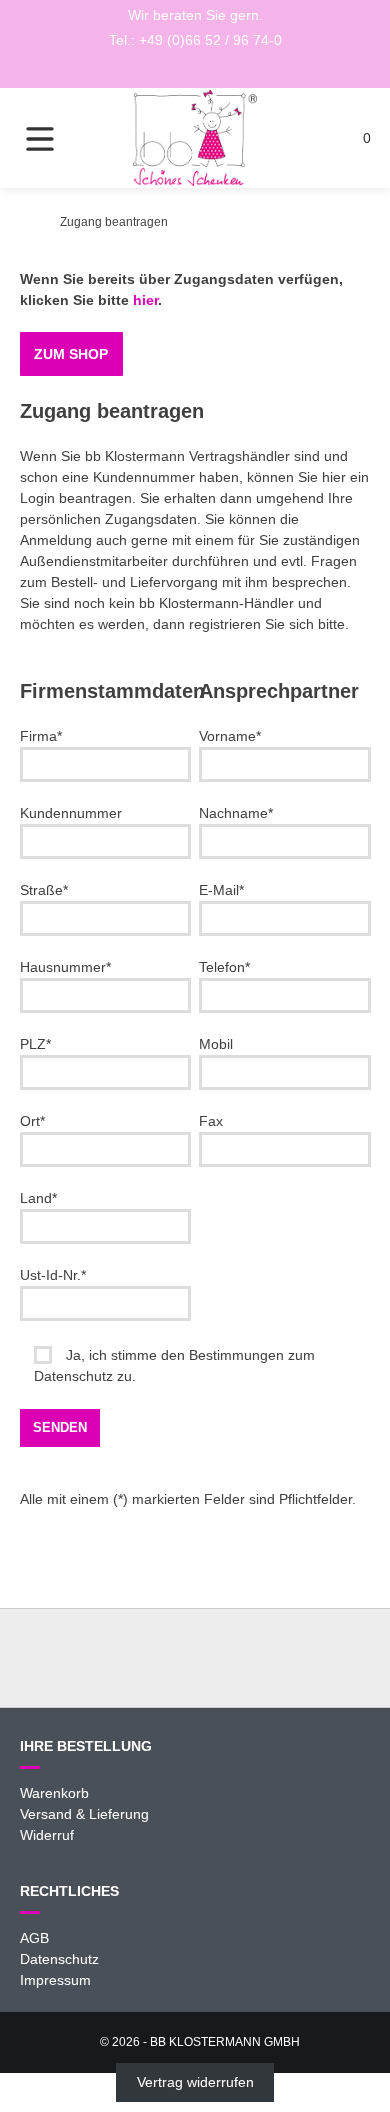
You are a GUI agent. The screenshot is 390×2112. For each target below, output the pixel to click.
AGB (34, 1938)
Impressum (55, 1980)
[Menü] (55, 138)
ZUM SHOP (71, 354)
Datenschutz (59, 1959)
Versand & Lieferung (84, 1814)
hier (145, 300)
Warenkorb (54, 1793)
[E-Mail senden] (195, 69)
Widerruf (47, 1835)
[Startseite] (194, 138)
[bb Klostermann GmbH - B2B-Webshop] (25, 222)
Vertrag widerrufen (195, 2083)
